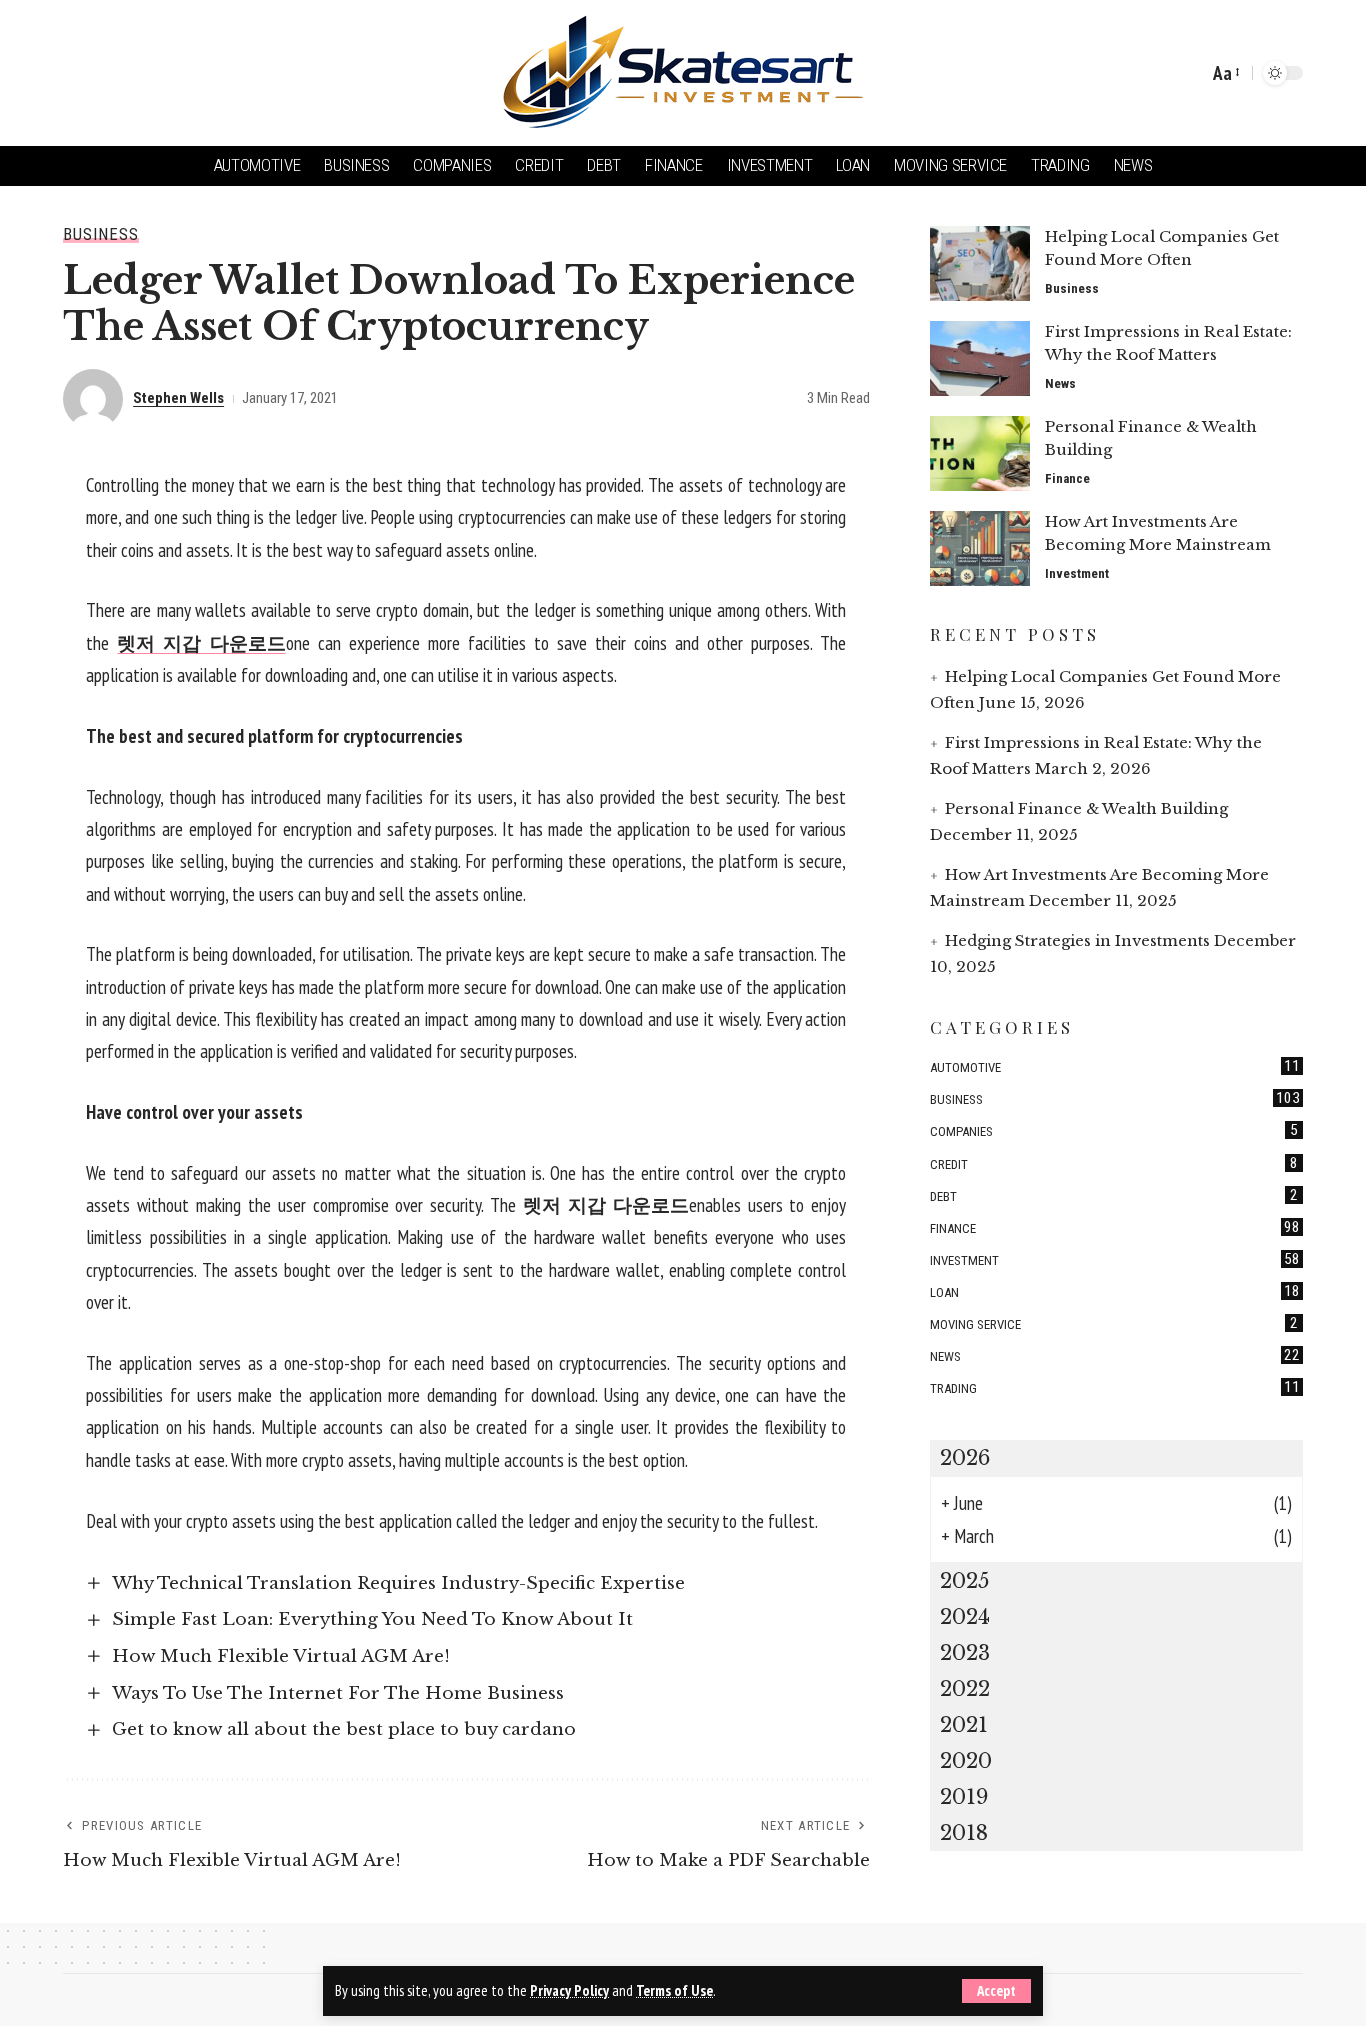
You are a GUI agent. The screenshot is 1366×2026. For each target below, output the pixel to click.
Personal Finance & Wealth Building (1086, 808)
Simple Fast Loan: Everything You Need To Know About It (372, 1619)
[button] (996, 1991)
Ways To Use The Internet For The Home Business (338, 1693)
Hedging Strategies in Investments (1077, 940)
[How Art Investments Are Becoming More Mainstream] (980, 548)
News (1060, 383)
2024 (965, 1617)
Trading (1115, 1387)
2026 (965, 1458)
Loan (1115, 1291)
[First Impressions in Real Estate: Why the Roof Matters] (980, 358)
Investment (1077, 573)
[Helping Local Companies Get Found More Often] (980, 263)
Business (101, 234)
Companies (1114, 1130)
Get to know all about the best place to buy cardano (344, 1729)
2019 (964, 1797)
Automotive (1115, 1066)
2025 (964, 1581)
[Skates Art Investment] (682, 73)
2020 (966, 1761)
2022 (965, 1689)
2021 (964, 1725)
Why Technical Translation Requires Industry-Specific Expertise (398, 1583)
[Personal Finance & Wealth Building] (980, 453)
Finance (1067, 478)
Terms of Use (674, 1990)
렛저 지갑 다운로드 (201, 643)
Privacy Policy (569, 1990)
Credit (1114, 1162)
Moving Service (1114, 1323)
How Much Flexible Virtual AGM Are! (281, 1656)
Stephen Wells (178, 398)
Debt (1114, 1194)
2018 (964, 1833)
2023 (965, 1653)
